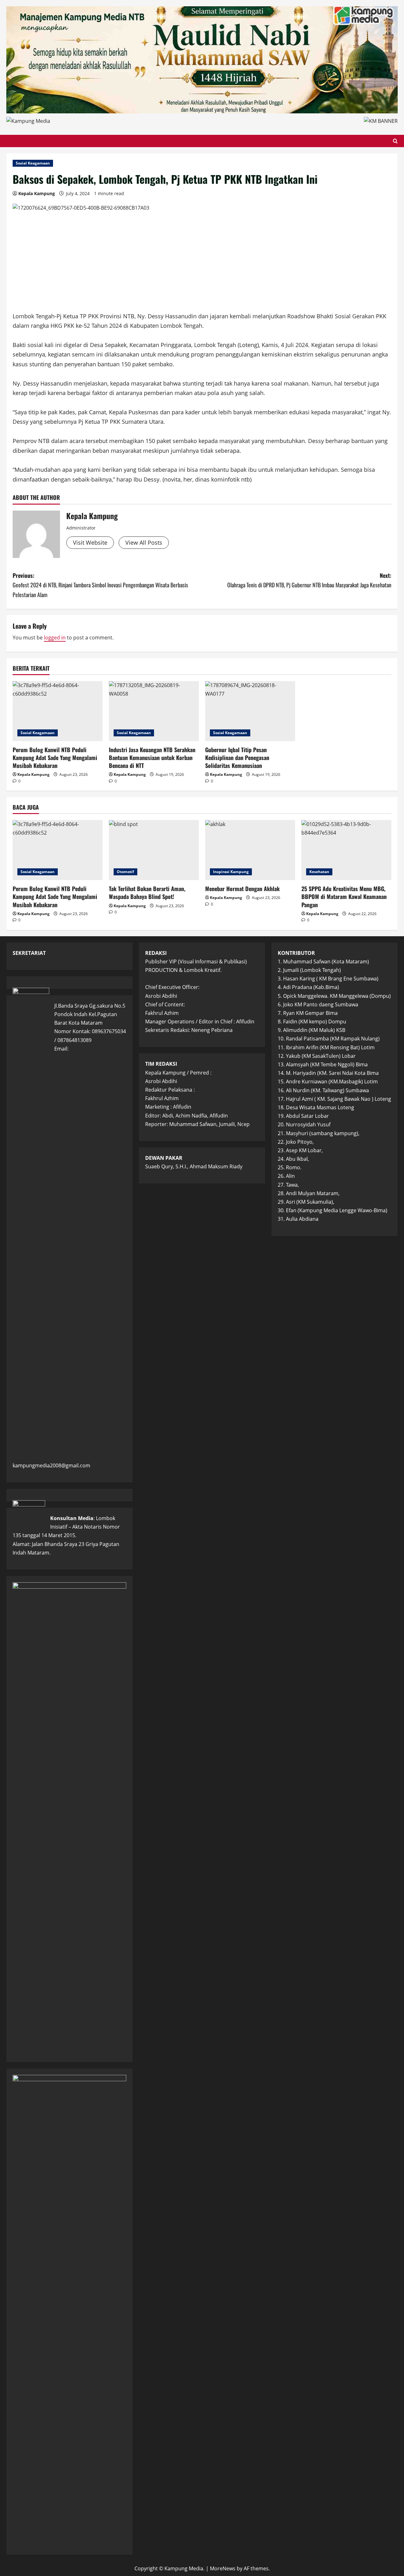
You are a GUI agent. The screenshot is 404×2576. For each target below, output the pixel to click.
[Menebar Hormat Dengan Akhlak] (250, 850)
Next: (309, 580)
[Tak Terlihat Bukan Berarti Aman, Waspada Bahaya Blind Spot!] (154, 850)
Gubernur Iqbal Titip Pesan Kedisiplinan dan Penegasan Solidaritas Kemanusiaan (237, 758)
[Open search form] (395, 141)
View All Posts (144, 542)
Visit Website (90, 542)
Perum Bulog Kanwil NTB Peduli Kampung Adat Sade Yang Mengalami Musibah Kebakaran (55, 758)
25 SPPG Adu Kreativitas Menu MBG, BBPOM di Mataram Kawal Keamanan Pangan (344, 896)
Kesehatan (319, 872)
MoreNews (223, 2568)
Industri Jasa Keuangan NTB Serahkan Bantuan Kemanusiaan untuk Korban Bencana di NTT (152, 758)
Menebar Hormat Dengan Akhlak (242, 889)
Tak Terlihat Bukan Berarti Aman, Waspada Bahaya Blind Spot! (147, 893)
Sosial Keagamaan (33, 163)
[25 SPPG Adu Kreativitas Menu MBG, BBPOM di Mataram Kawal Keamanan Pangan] (346, 850)
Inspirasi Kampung (231, 872)
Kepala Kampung (37, 193)
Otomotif (125, 872)
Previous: (100, 585)
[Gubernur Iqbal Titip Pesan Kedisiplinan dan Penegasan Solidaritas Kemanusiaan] (250, 711)
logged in (55, 638)
